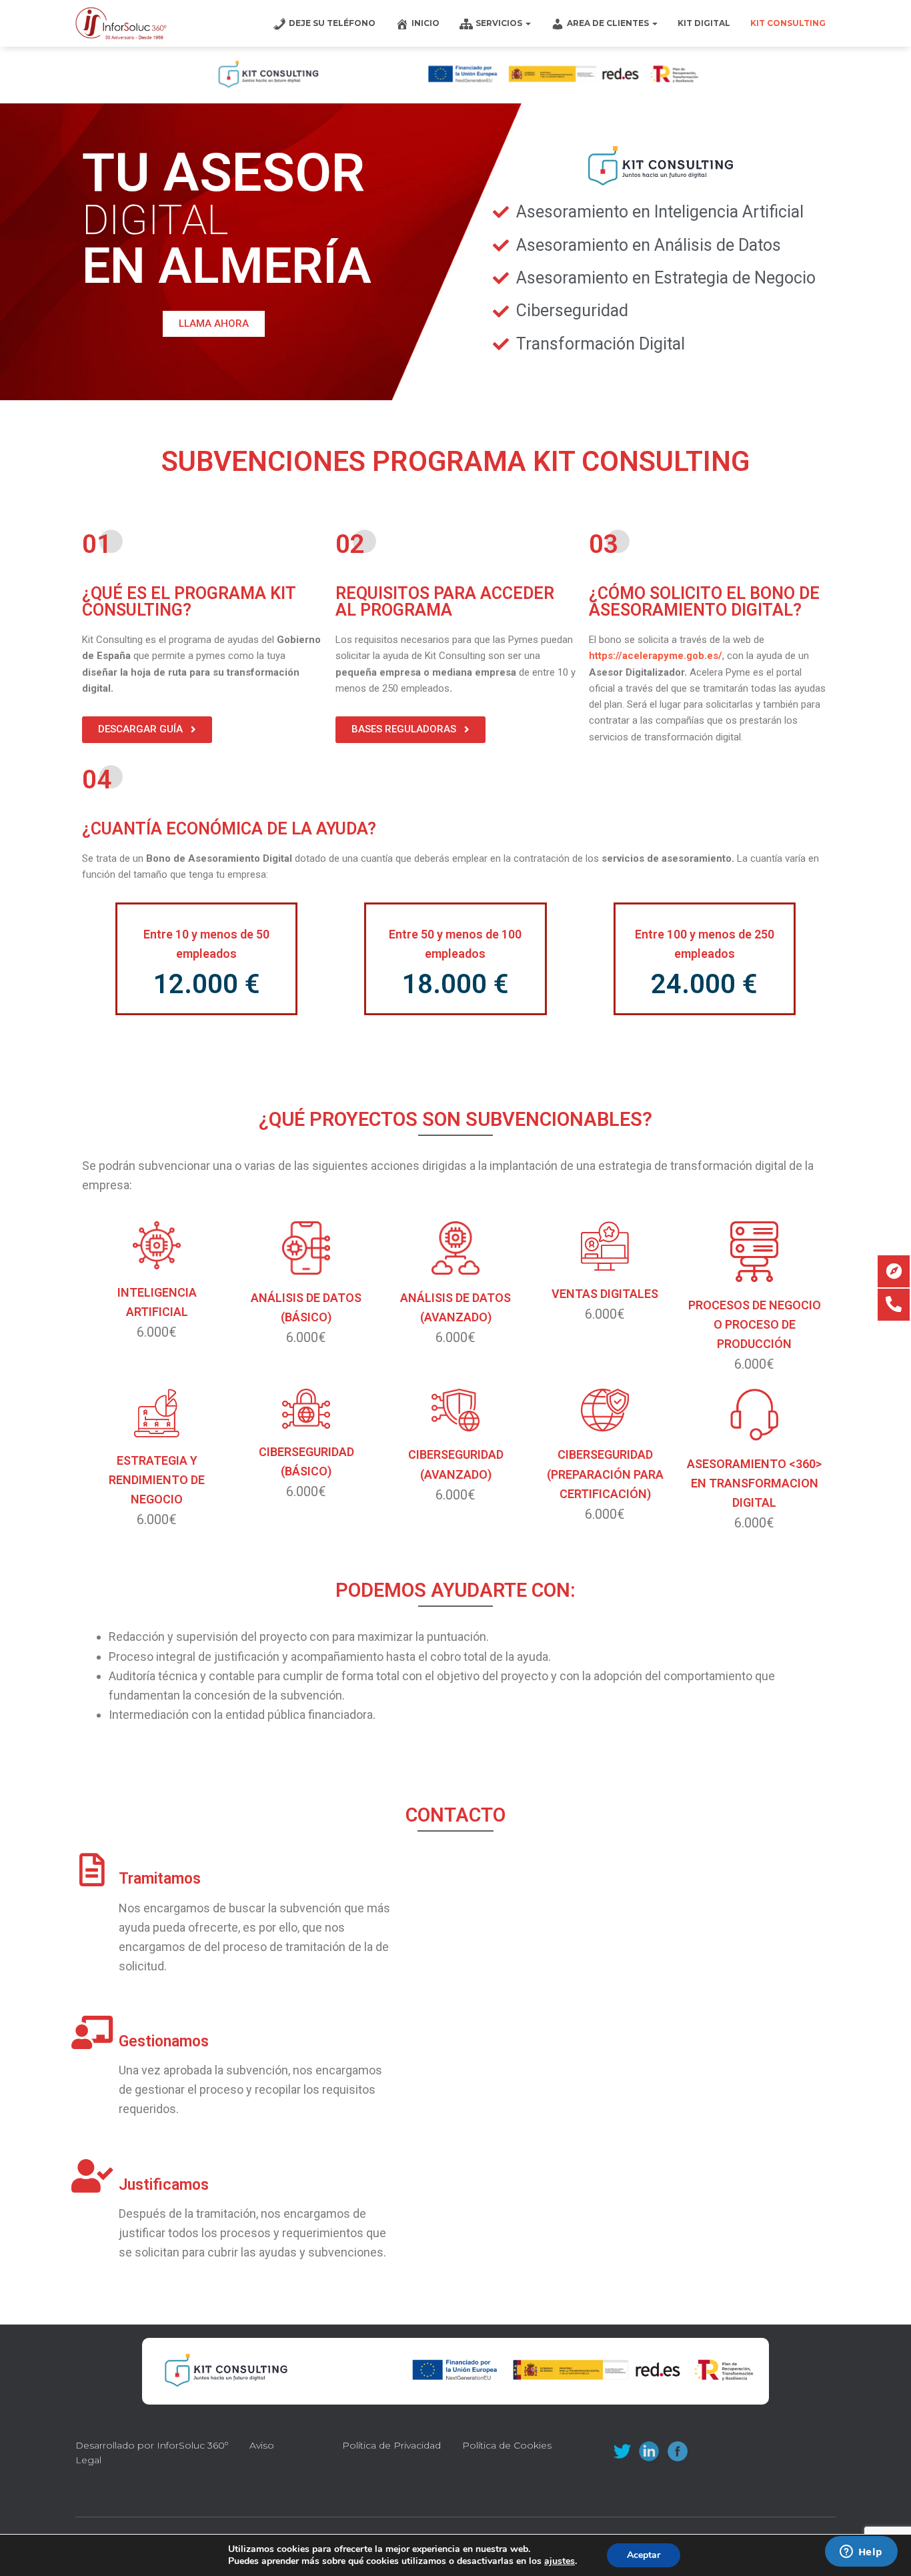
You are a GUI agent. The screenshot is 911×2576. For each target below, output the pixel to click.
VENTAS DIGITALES (605, 1294)
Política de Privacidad (391, 2445)
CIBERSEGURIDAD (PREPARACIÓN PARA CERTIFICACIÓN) (605, 1474)
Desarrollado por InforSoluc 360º (152, 2445)
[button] (214, 324)
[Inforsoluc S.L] (121, 23)
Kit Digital (704, 23)
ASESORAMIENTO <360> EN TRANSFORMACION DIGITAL (754, 1483)
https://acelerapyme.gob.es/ (656, 656)
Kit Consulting (788, 23)
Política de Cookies (507, 2445)
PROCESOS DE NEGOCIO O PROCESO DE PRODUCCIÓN (755, 1324)
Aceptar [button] (644, 2555)
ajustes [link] (560, 2561)
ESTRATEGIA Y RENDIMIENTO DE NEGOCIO (157, 1480)
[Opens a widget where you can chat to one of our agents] (861, 2553)
